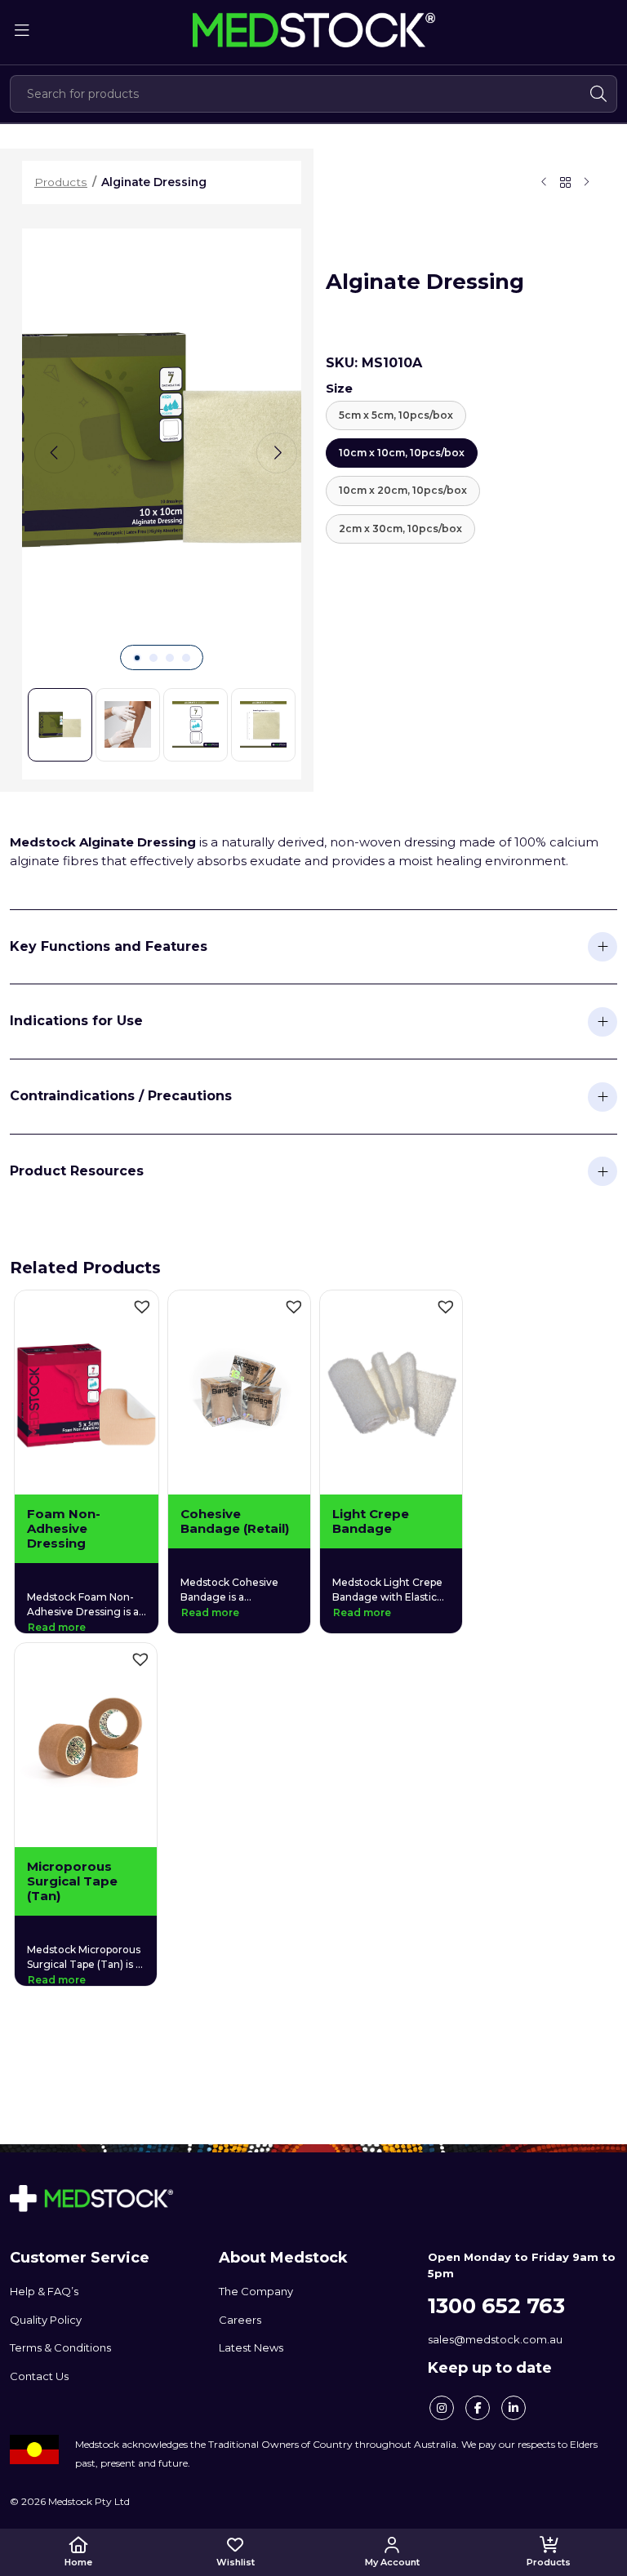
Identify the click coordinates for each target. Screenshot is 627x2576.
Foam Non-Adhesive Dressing (64, 1529)
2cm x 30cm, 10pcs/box (400, 529)
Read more (57, 1627)
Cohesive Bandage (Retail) (235, 1521)
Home (78, 2562)
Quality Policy (46, 2320)
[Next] (277, 453)
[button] (142, 1307)
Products (549, 2562)
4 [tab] (186, 658)
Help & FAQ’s (44, 2291)
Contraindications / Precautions (121, 1096)
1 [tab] (137, 658)
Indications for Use (76, 1021)
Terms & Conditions (60, 2347)
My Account (392, 2562)
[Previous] (55, 453)
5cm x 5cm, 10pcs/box (396, 415)
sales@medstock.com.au (495, 2339)
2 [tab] (153, 658)
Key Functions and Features (109, 946)
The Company (256, 2291)
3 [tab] (170, 658)
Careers (240, 2320)
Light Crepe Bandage (371, 1521)
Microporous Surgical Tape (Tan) (72, 1881)
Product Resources (77, 1171)
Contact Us (39, 2376)
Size (339, 388)
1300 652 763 (496, 2306)
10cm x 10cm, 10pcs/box (402, 453)
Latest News (251, 2347)
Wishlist (236, 2562)
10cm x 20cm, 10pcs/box (403, 490)
